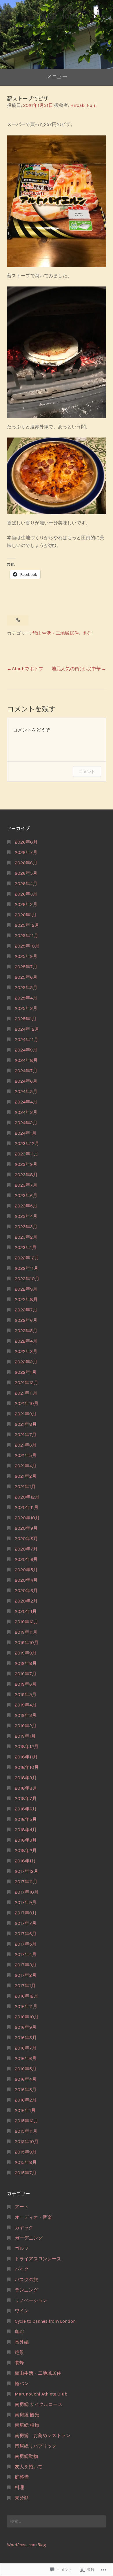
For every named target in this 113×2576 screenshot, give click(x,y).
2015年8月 (26, 2162)
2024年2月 (26, 1123)
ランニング (26, 2290)
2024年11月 (27, 1039)
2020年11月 (27, 1507)
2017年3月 (26, 1965)
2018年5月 (26, 1819)
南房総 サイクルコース (39, 2404)
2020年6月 (26, 1559)
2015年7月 (26, 2173)
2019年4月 (26, 1705)
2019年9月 (26, 1653)
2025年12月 (27, 925)
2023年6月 (26, 1195)
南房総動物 (26, 2456)
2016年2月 (26, 2100)
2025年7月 (26, 967)
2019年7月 (26, 1674)
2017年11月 (26, 1882)
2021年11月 (26, 1393)
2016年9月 (26, 2027)
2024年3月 (26, 1112)
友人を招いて (29, 2467)
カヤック (24, 2228)
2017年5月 (26, 1944)
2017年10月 (27, 1892)
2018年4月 (26, 1830)
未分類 (22, 2498)
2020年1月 (26, 1611)
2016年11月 (26, 2006)
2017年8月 (26, 1913)
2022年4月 (26, 1341)
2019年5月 (26, 1694)
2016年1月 (25, 2110)
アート (22, 2207)
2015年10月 (27, 2142)
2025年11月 (27, 936)
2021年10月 (27, 1403)
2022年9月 (26, 1289)
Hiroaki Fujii (84, 105)
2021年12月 (27, 1383)
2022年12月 (27, 1258)
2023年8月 (26, 1175)
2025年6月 (26, 977)
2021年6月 (26, 1445)
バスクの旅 (26, 2280)
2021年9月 (26, 1414)
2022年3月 (26, 1351)
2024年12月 (27, 1029)
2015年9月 (26, 2152)
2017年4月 (26, 1954)
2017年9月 (26, 1902)
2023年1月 (26, 1247)
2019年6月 (26, 1684)
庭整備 (22, 2477)
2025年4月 (26, 998)
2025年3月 (26, 1008)
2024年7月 (26, 1071)
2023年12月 (27, 1143)
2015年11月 (26, 2131)
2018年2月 (26, 1850)
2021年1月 (25, 1487)
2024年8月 (26, 1060)
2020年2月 (26, 1601)
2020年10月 (27, 1518)
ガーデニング (29, 2238)
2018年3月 (26, 1840)
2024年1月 (26, 1133)
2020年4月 (26, 1580)
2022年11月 (27, 1268)
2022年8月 (26, 1299)
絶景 (19, 2352)
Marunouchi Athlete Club (41, 2394)
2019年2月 (26, 1726)
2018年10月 (27, 1767)
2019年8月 (26, 1663)
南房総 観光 (27, 2415)
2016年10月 (27, 2017)
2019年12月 (27, 1622)
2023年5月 (26, 1206)
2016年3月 (26, 2090)
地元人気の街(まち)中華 (76, 669)
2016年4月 (26, 2079)
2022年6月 (26, 1320)
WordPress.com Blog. (27, 2545)
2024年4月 (26, 1102)
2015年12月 (27, 2121)
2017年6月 (26, 1934)
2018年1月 (25, 1861)
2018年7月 (26, 1798)
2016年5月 (26, 2069)
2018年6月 (26, 1809)
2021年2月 (26, 1476)
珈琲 (19, 2332)
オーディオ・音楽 (33, 2217)
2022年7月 (26, 1310)
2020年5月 (26, 1570)
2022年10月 (27, 1279)
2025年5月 (26, 988)
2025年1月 (26, 1019)
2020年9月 (26, 1528)
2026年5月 (26, 873)
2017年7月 (26, 1923)
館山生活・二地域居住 (56, 633)
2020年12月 (27, 1497)
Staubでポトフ (28, 669)
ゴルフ (22, 2248)
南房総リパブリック (36, 2446)
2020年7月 (26, 1549)
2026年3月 (26, 894)
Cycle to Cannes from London (45, 2321)
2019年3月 (26, 1715)
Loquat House (57, 16)
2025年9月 (26, 956)
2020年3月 (26, 1591)
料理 (88, 633)
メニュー (57, 77)
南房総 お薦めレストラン (43, 2436)
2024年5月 (26, 1091)
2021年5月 (26, 1455)
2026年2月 (26, 904)
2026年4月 (26, 884)
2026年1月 (26, 915)
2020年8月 (26, 1539)
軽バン (22, 2384)
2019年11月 (26, 1632)
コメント (87, 772)
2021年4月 (26, 1466)
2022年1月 (26, 1372)
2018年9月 (26, 1778)
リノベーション (31, 2300)
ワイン (22, 2311)
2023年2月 (26, 1237)
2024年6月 (26, 1081)
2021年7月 (26, 1435)
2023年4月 (26, 1216)
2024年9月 (26, 1050)
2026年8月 (26, 842)
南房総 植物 (27, 2425)
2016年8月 (26, 2038)
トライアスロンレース (38, 2259)
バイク (22, 2269)
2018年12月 (27, 1746)
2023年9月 (26, 1164)
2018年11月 (26, 1757)
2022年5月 (26, 1331)
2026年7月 (26, 852)
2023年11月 (27, 1154)
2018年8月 (26, 1788)
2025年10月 (27, 946)
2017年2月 (26, 1975)
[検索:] (57, 2521)
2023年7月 (26, 1185)
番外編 (22, 2342)
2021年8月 (26, 1424)
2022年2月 (26, 1362)
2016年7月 (26, 2048)
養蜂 (19, 2363)
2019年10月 (27, 1642)
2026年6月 (26, 863)
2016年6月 (26, 2058)
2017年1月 (25, 1986)
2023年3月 (26, 1227)
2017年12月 (27, 1871)
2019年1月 (25, 1736)
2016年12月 (27, 1996)
